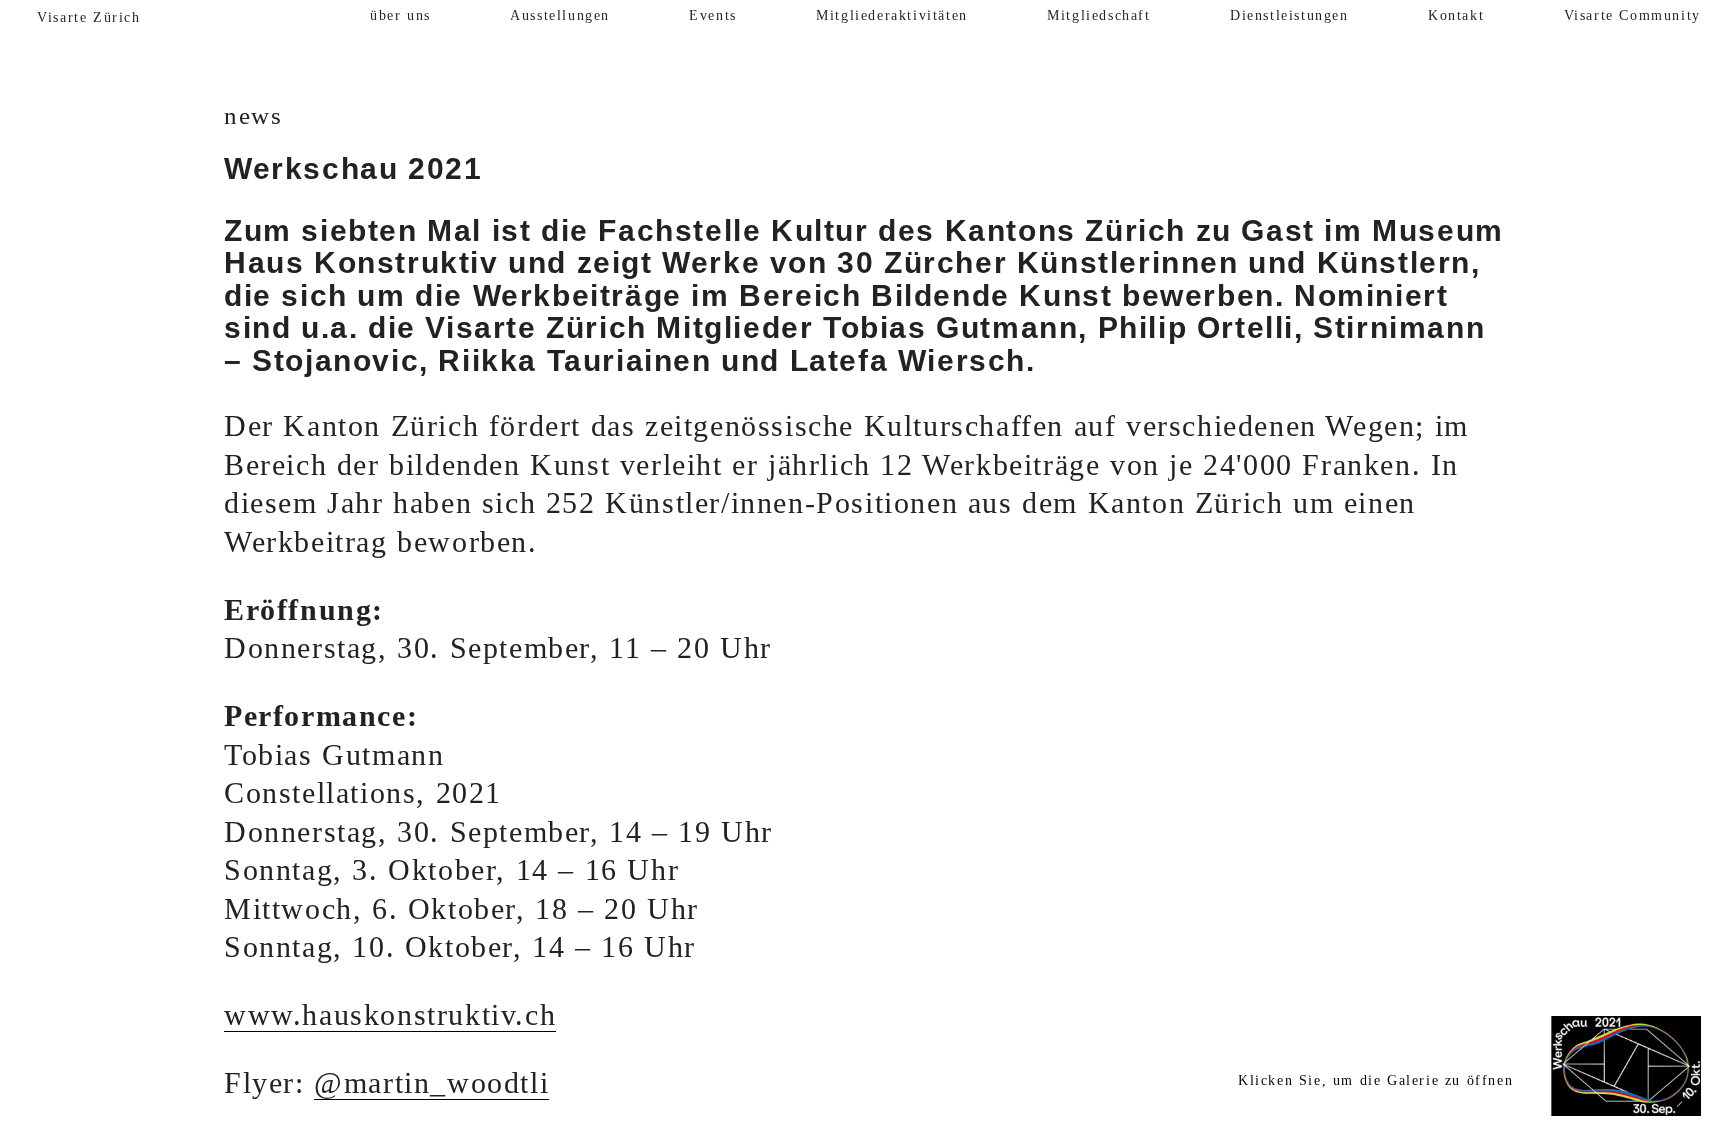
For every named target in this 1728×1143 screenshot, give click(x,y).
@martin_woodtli (431, 1083)
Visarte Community (1632, 15)
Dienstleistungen (1289, 15)
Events (713, 15)
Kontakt (1456, 15)
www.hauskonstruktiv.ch (390, 1015)
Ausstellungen (560, 15)
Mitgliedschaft (1098, 15)
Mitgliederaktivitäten (892, 15)
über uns (400, 15)
